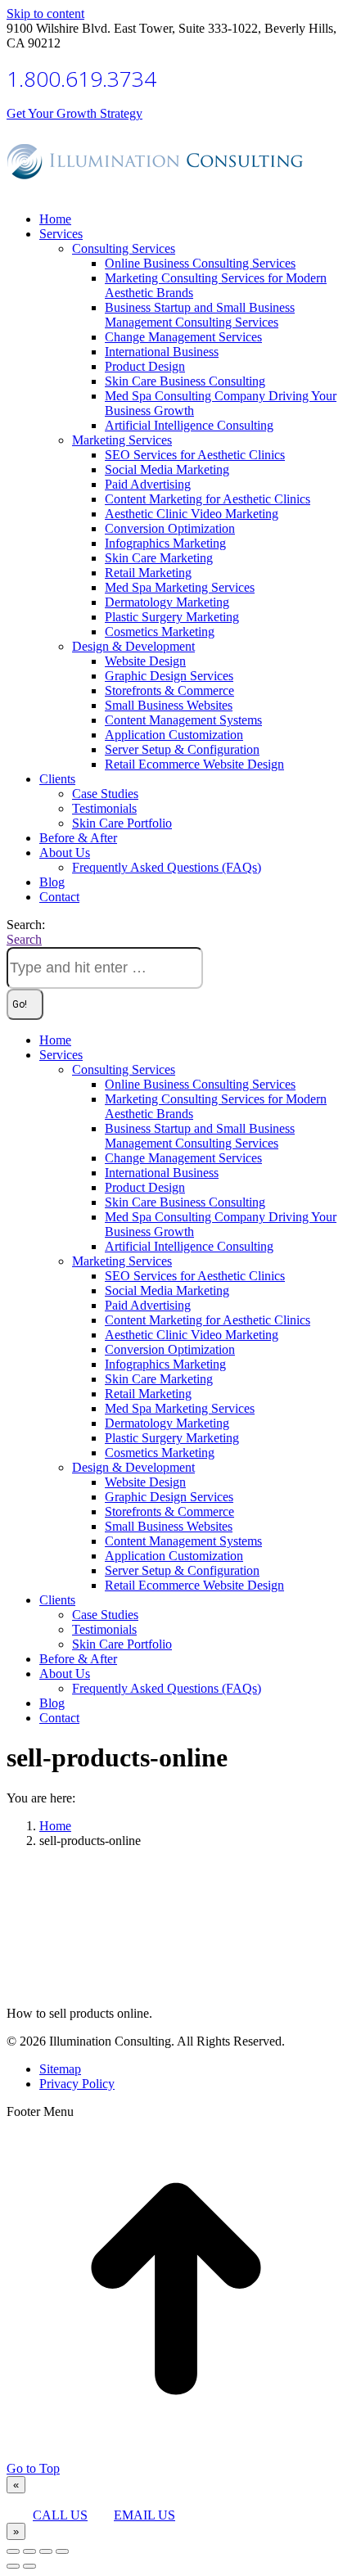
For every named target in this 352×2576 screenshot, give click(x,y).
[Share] (29, 2551)
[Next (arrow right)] (29, 2566)
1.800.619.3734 (81, 79)
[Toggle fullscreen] (46, 2551)
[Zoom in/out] (62, 2551)
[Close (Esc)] (13, 2551)
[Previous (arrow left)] (13, 2566)
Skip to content (45, 14)
